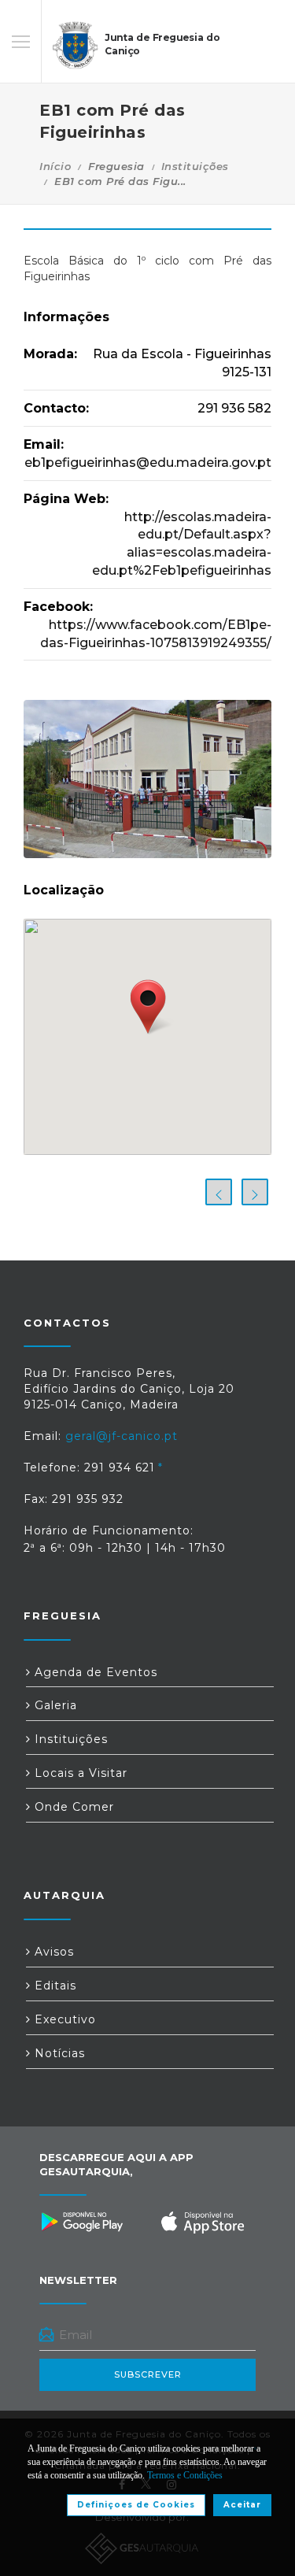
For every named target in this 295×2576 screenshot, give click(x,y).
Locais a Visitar (79, 1773)
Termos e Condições (185, 2475)
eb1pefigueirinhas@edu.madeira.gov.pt (148, 463)
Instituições (195, 166)
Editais (53, 1986)
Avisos (52, 1952)
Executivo (63, 2019)
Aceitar (242, 2505)
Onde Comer (72, 1807)
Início (55, 166)
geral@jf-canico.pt (122, 1436)
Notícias (58, 2053)
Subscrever (148, 2374)
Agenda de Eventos (94, 1672)
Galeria (54, 1705)
